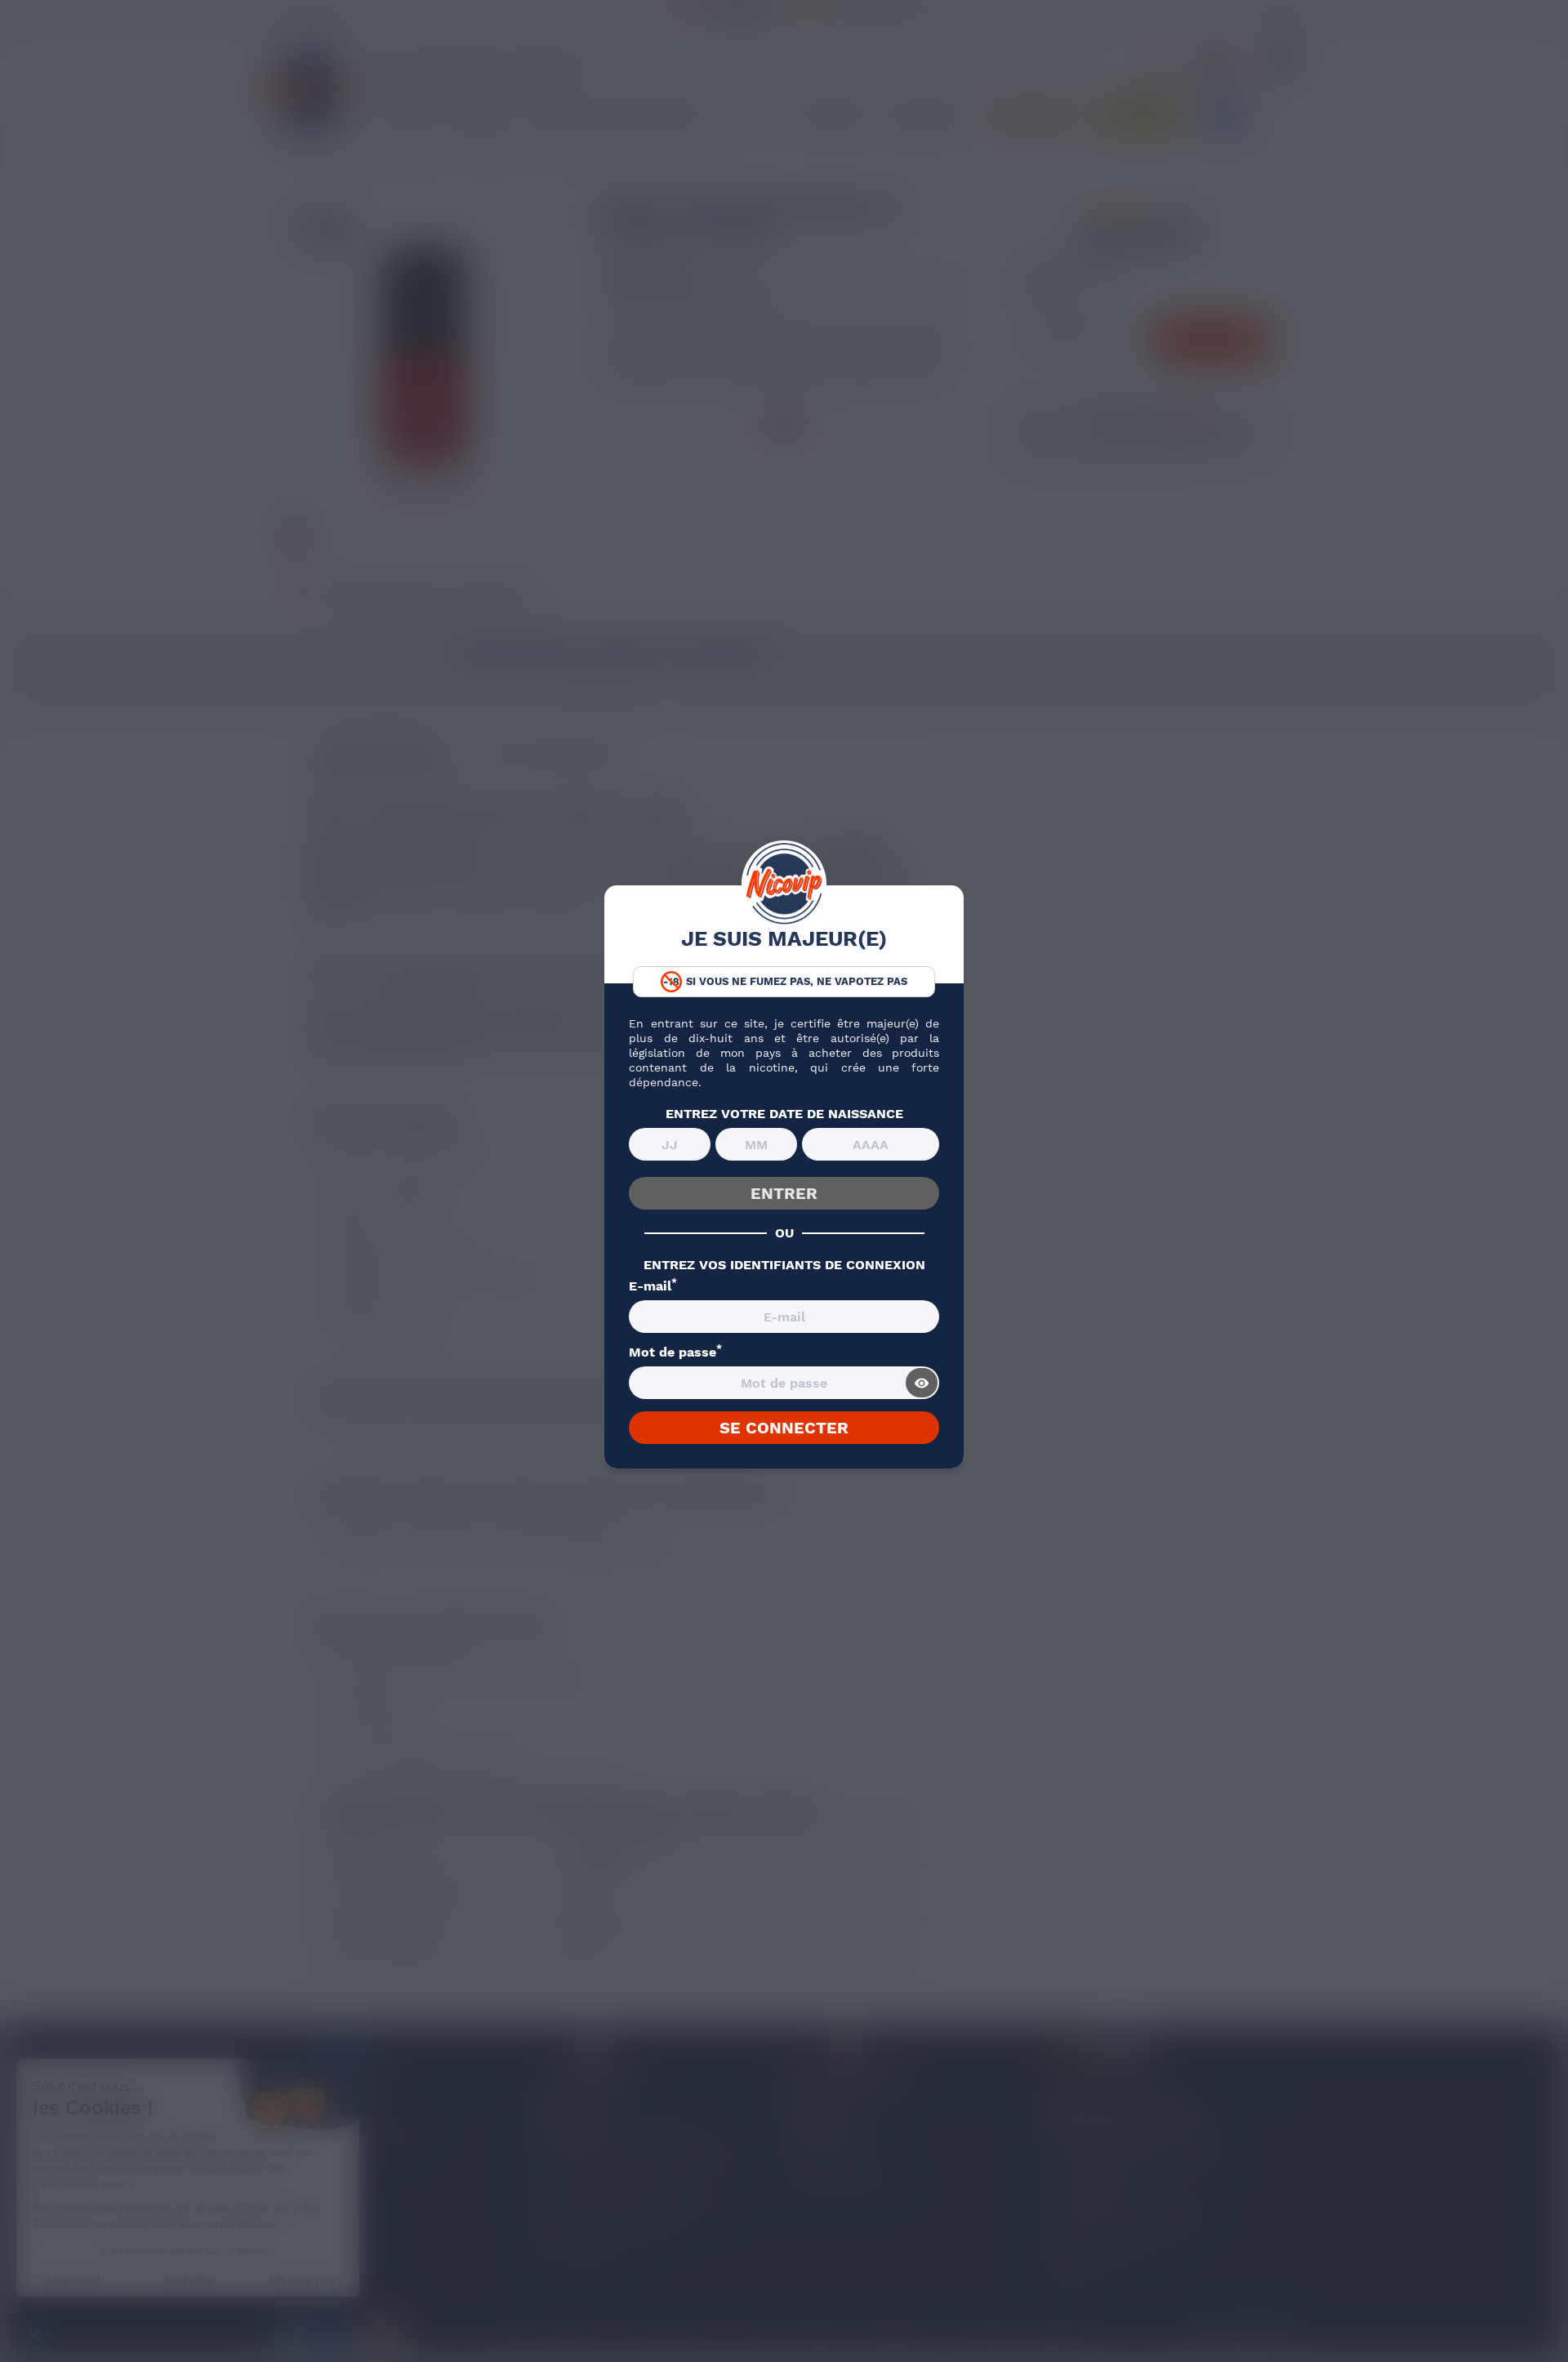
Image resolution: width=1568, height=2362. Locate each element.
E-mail (653, 1286)
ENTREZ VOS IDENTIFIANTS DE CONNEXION (784, 1265)
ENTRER (784, 1193)
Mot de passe (675, 1353)
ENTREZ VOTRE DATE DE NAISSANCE (784, 1114)
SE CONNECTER (784, 1428)
